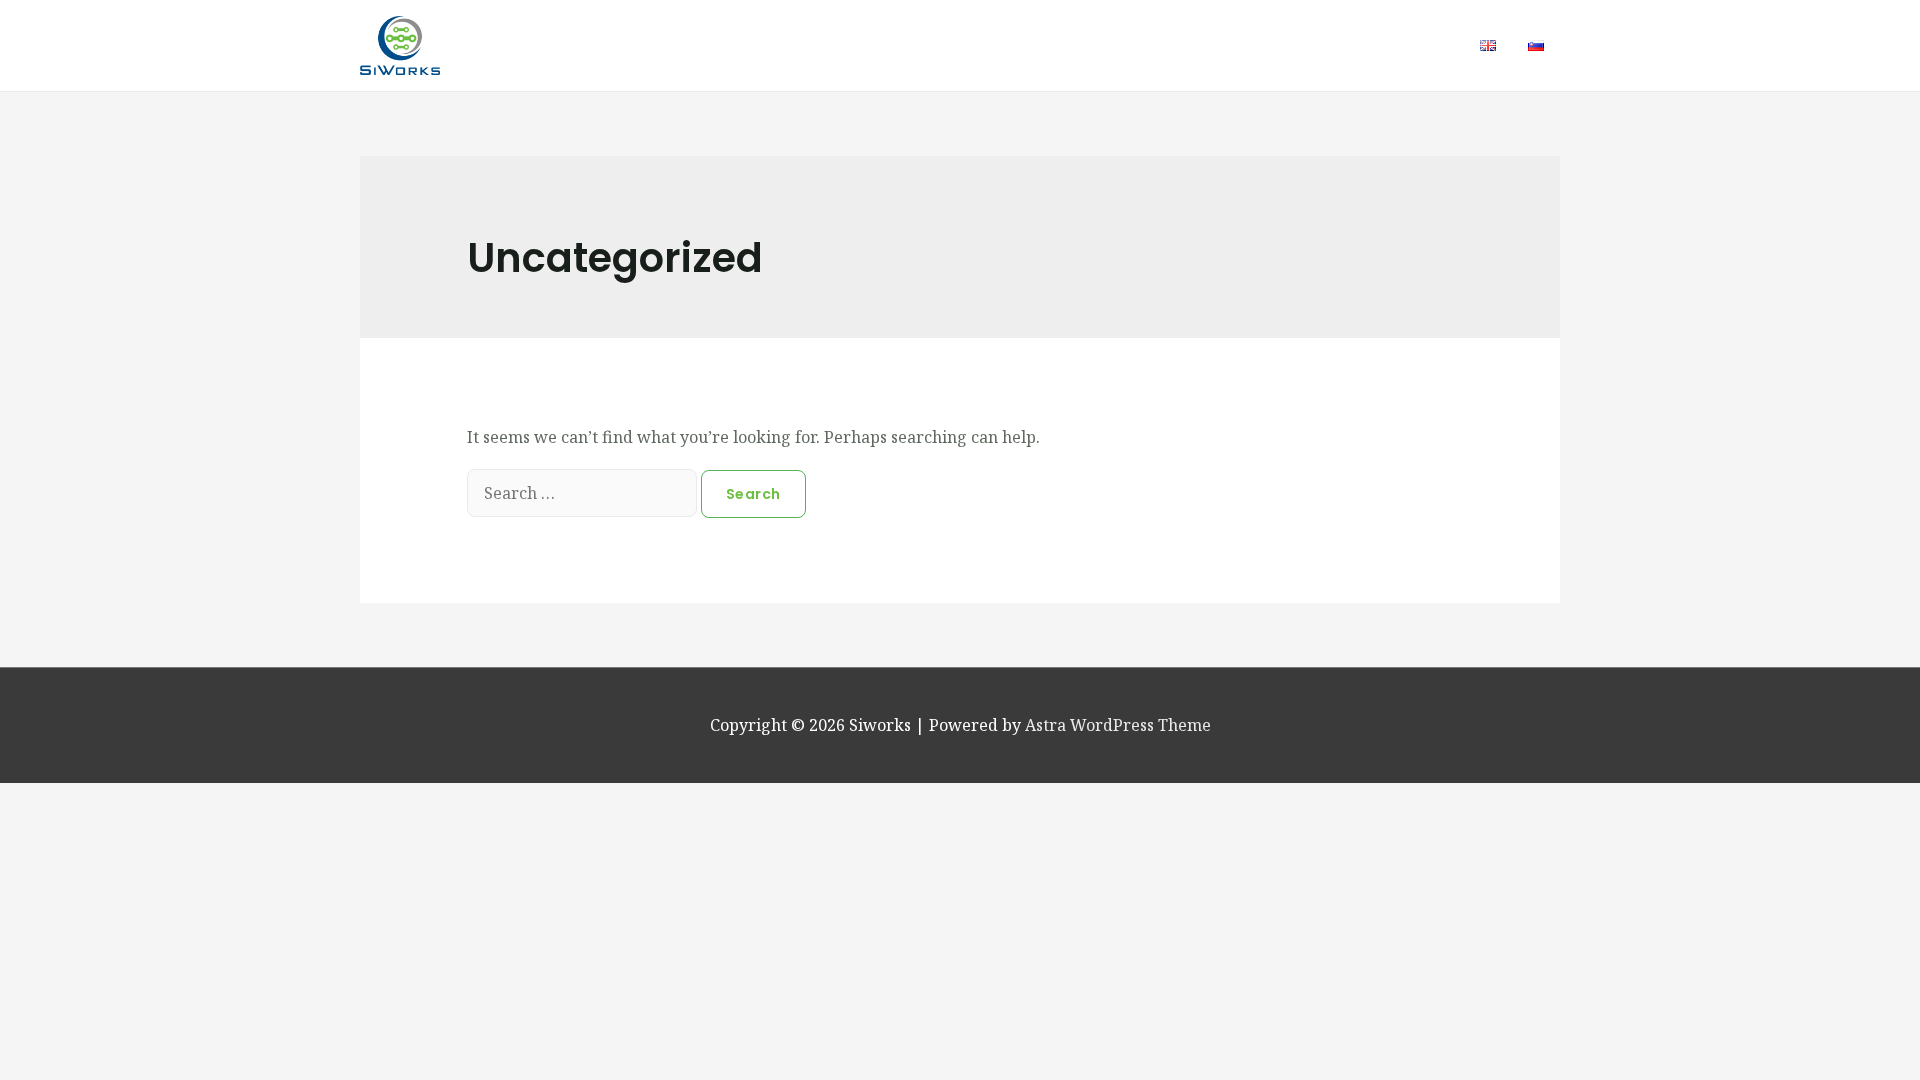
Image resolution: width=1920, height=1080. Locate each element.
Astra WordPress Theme (1118, 725)
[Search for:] (584, 493)
